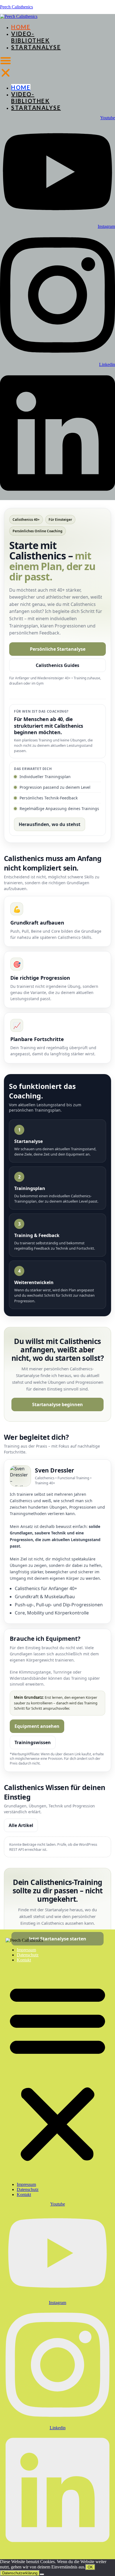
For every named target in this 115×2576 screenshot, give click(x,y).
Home (21, 27)
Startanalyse (36, 47)
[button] (6, 67)
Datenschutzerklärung (20, 2573)
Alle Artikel (21, 1825)
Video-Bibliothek (30, 37)
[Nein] (42, 2574)
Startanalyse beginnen (57, 1404)
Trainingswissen (33, 1742)
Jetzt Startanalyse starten (58, 1939)
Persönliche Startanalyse (58, 649)
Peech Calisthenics (16, 7)
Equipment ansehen (37, 1726)
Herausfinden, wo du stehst (50, 824)
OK (90, 2567)
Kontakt (24, 1960)
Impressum (26, 1950)
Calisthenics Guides (57, 665)
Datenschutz (28, 1955)
